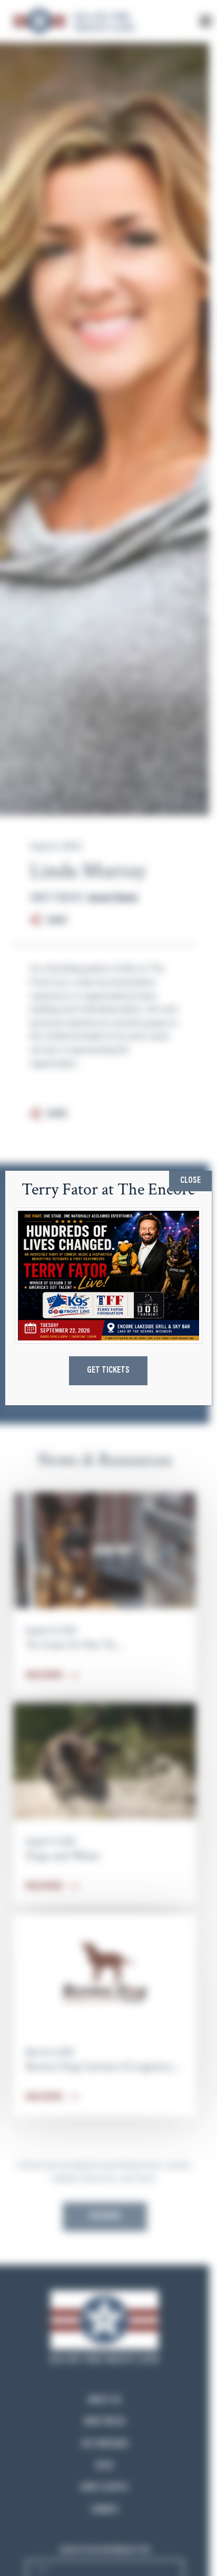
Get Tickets (108, 1370)
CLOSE (190, 1181)
